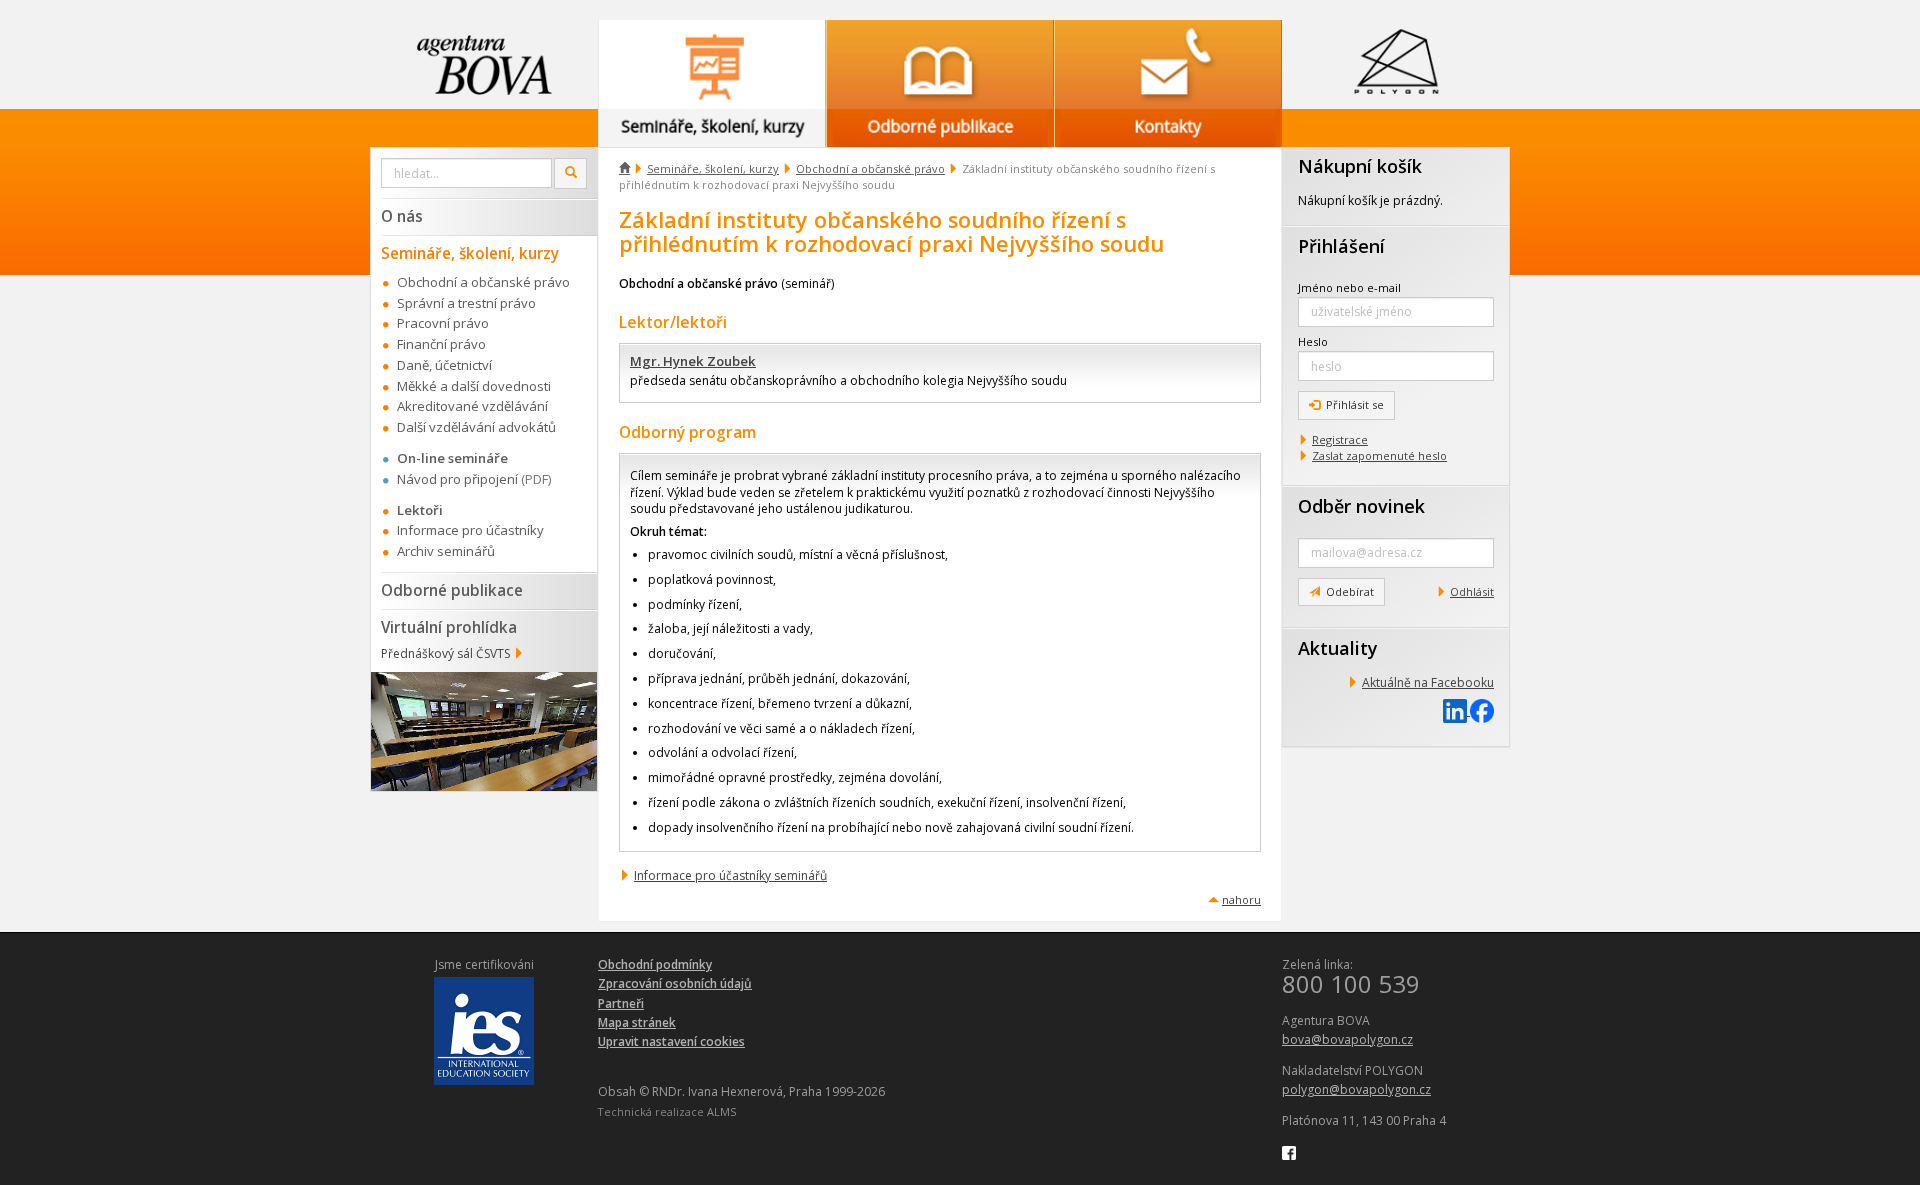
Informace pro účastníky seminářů (730, 875)
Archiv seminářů (446, 551)
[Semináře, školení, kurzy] (712, 64)
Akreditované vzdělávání (472, 406)
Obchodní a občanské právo (870, 168)
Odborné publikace (452, 590)
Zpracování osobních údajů (675, 983)
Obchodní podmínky (655, 964)
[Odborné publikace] (940, 64)
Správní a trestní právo (466, 303)
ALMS (721, 1111)
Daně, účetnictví (444, 365)
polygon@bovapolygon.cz (1356, 1089)
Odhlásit (1472, 591)
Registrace (1340, 439)
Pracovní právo (443, 323)
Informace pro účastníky (470, 530)
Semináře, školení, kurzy (713, 168)
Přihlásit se (1355, 404)
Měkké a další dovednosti (474, 386)
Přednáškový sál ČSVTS (445, 653)
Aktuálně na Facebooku (1428, 682)
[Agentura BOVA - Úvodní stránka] (484, 64)
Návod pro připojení (457, 479)
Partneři (621, 1003)
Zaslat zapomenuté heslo (1379, 455)
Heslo (1313, 341)
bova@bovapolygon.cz (1347, 1039)
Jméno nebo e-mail (1349, 287)
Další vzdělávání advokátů (476, 427)
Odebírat (1350, 591)
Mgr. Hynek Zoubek (693, 361)
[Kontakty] (1168, 64)
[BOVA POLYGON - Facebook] (1289, 1152)
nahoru (1241, 899)
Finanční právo (441, 344)
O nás (402, 216)
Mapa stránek (637, 1022)
